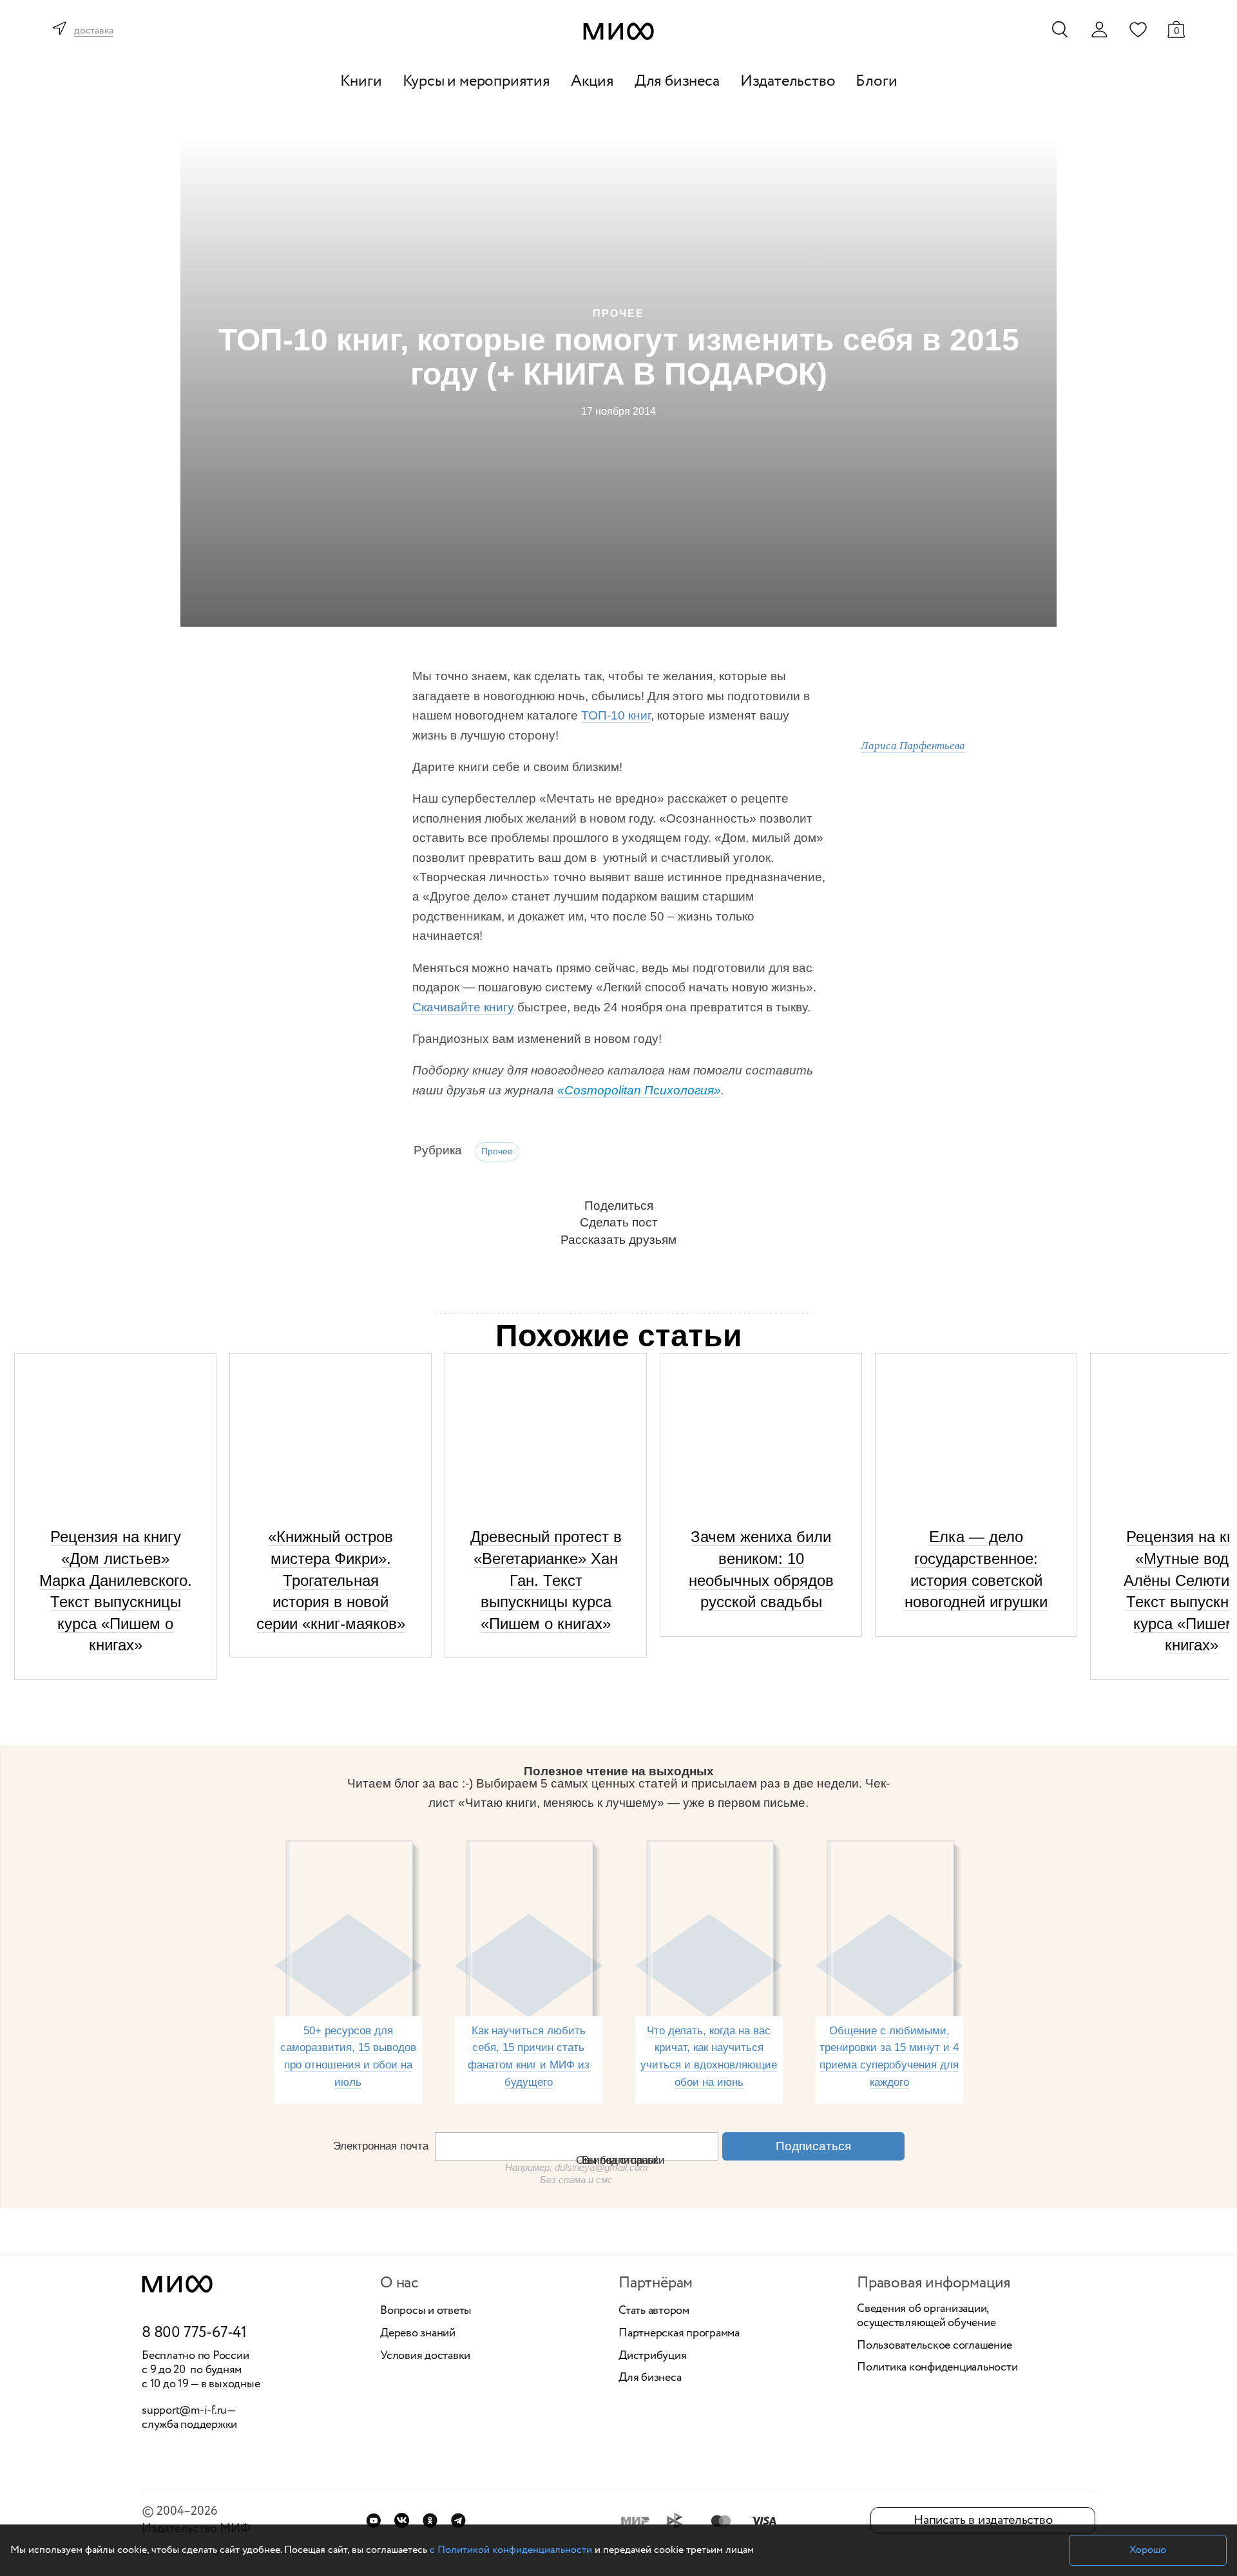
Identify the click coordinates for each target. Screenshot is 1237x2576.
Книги (361, 81)
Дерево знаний (418, 2334)
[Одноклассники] (430, 2520)
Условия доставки (425, 2356)
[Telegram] (458, 2520)
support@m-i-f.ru (184, 2410)
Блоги (876, 81)
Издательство (788, 81)
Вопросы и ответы (426, 2311)
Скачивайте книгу (463, 1007)
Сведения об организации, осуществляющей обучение (926, 2316)
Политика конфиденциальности (937, 2368)
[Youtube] (373, 2520)
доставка (94, 31)
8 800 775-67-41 (194, 2333)
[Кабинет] (1099, 30)
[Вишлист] (1138, 29)
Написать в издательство (983, 2520)
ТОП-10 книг (616, 715)
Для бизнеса (677, 81)
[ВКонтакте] (402, 2520)
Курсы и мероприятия (476, 81)
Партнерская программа (679, 2334)
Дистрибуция (652, 2356)
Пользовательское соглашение (935, 2346)
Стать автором (654, 2311)
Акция (592, 81)
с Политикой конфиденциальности (511, 2550)
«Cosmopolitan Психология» (639, 1090)
